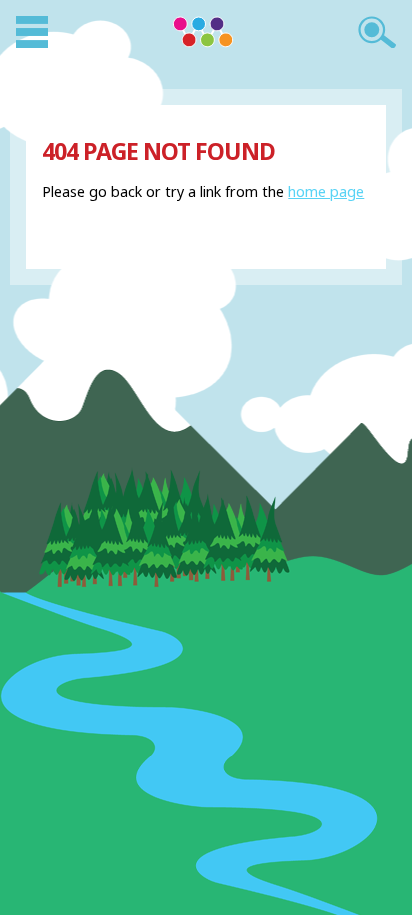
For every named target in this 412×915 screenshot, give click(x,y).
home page (326, 191)
